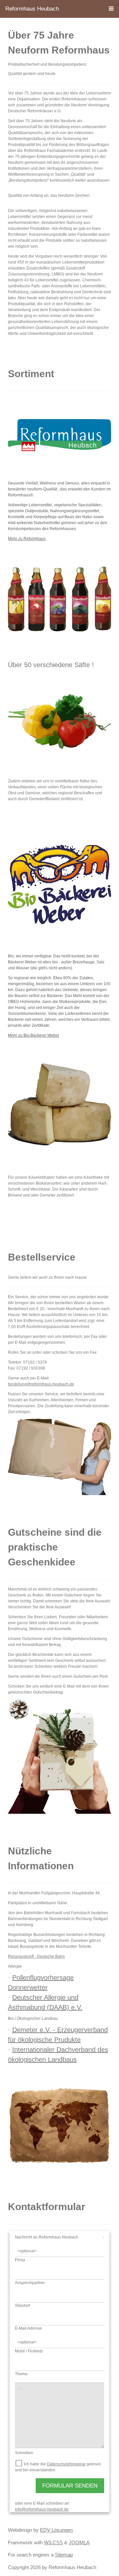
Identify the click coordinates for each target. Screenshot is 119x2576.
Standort (22, 2306)
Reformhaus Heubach (32, 9)
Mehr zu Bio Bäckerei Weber (34, 1035)
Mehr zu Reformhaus (27, 539)
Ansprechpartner (30, 2283)
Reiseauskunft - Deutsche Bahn (36, 1956)
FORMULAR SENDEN (70, 2486)
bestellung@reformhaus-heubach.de (41, 1384)
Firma (20, 2260)
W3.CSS (53, 2542)
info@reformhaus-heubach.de (42, 2509)
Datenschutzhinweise (66, 2464)
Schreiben (24, 2453)
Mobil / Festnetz (29, 2351)
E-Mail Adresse (28, 2328)
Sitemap (64, 2555)
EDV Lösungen (56, 2530)
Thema (21, 2374)
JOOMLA (79, 2542)
